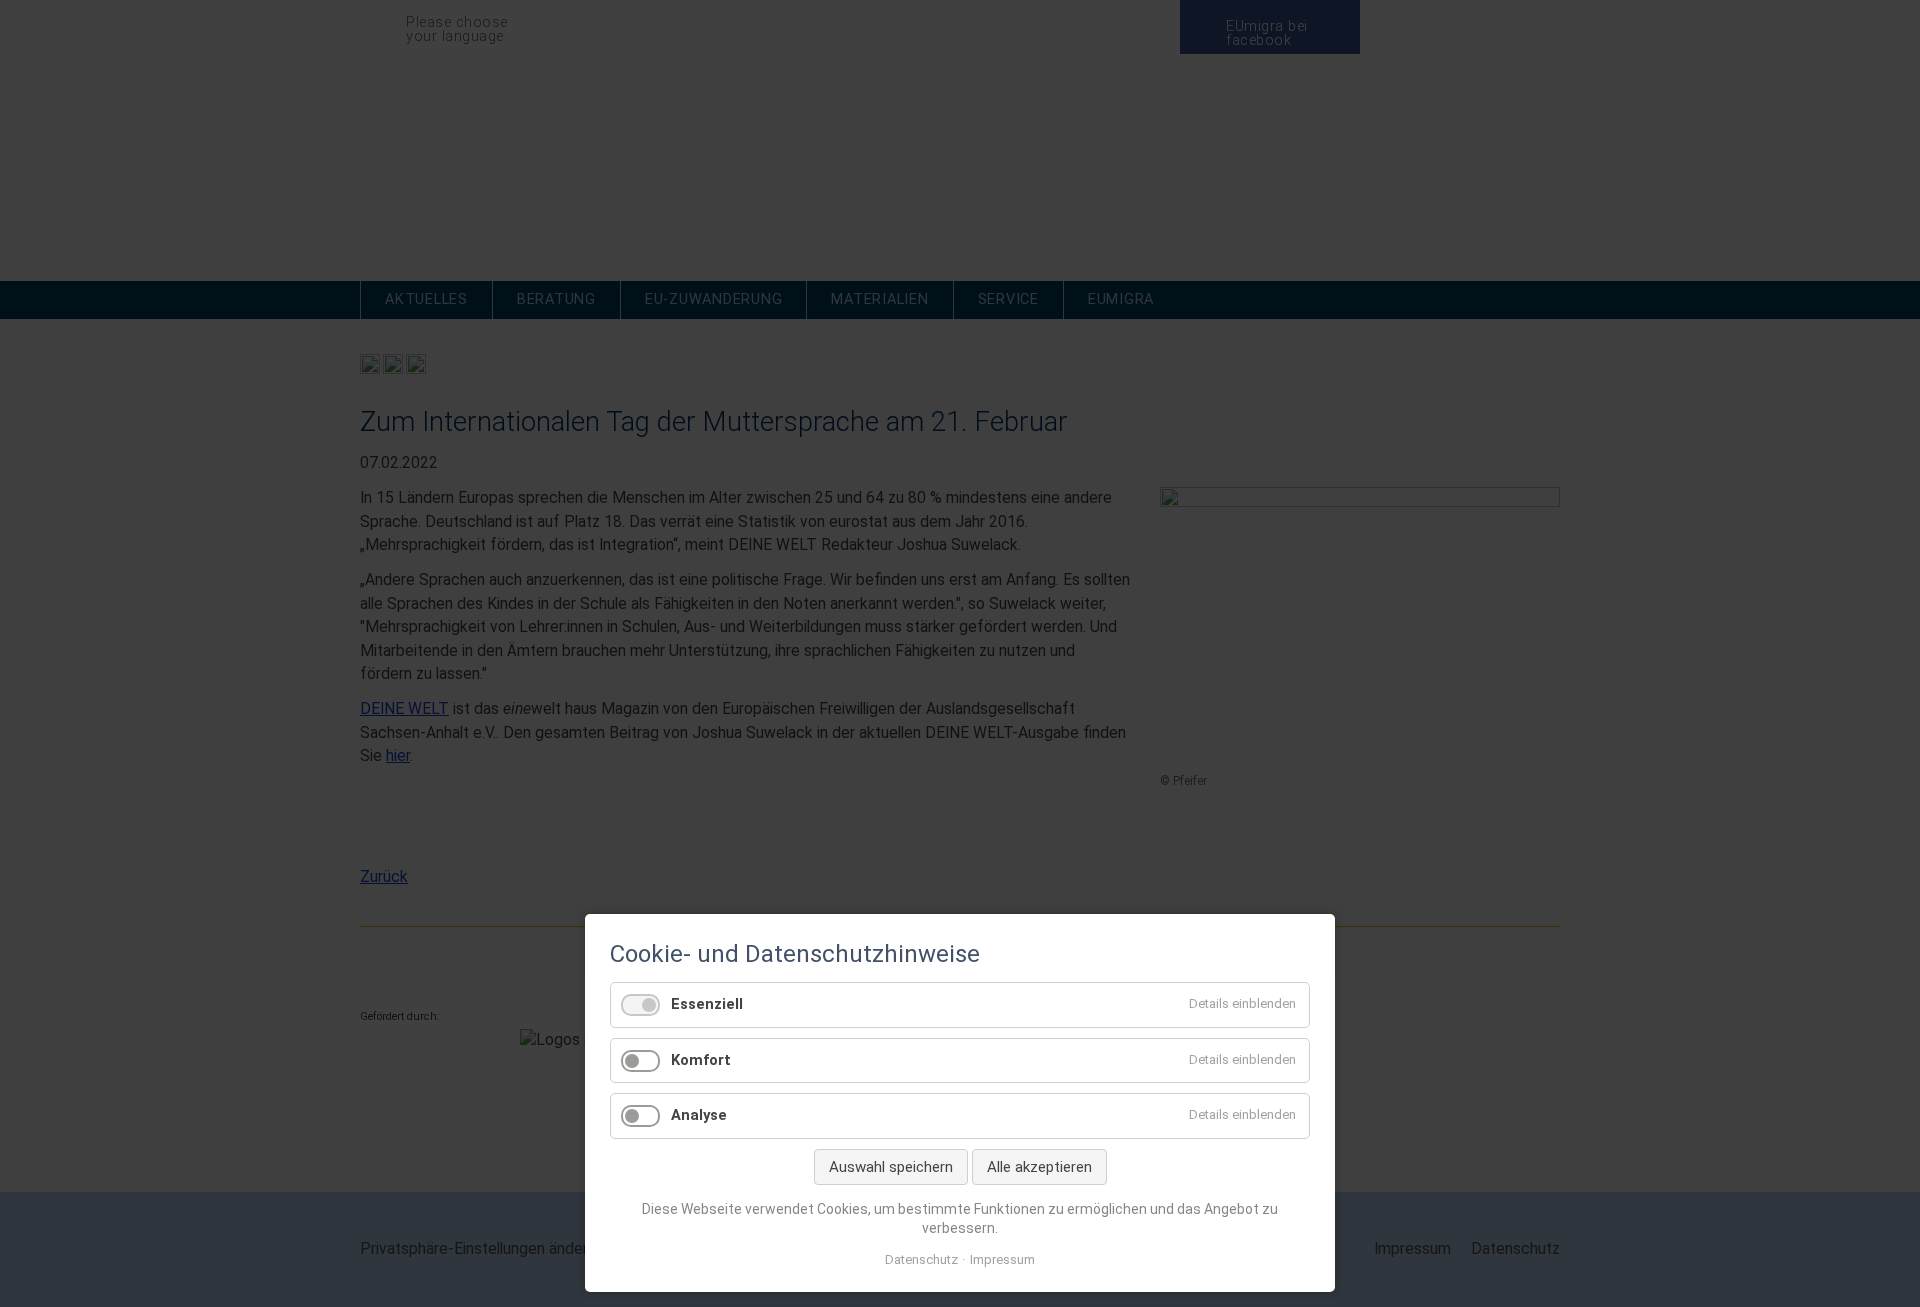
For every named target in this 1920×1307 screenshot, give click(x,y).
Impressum (1002, 1259)
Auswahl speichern (891, 1167)
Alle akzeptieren (1039, 1167)
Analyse (699, 1115)
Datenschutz (921, 1259)
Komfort (701, 1060)
